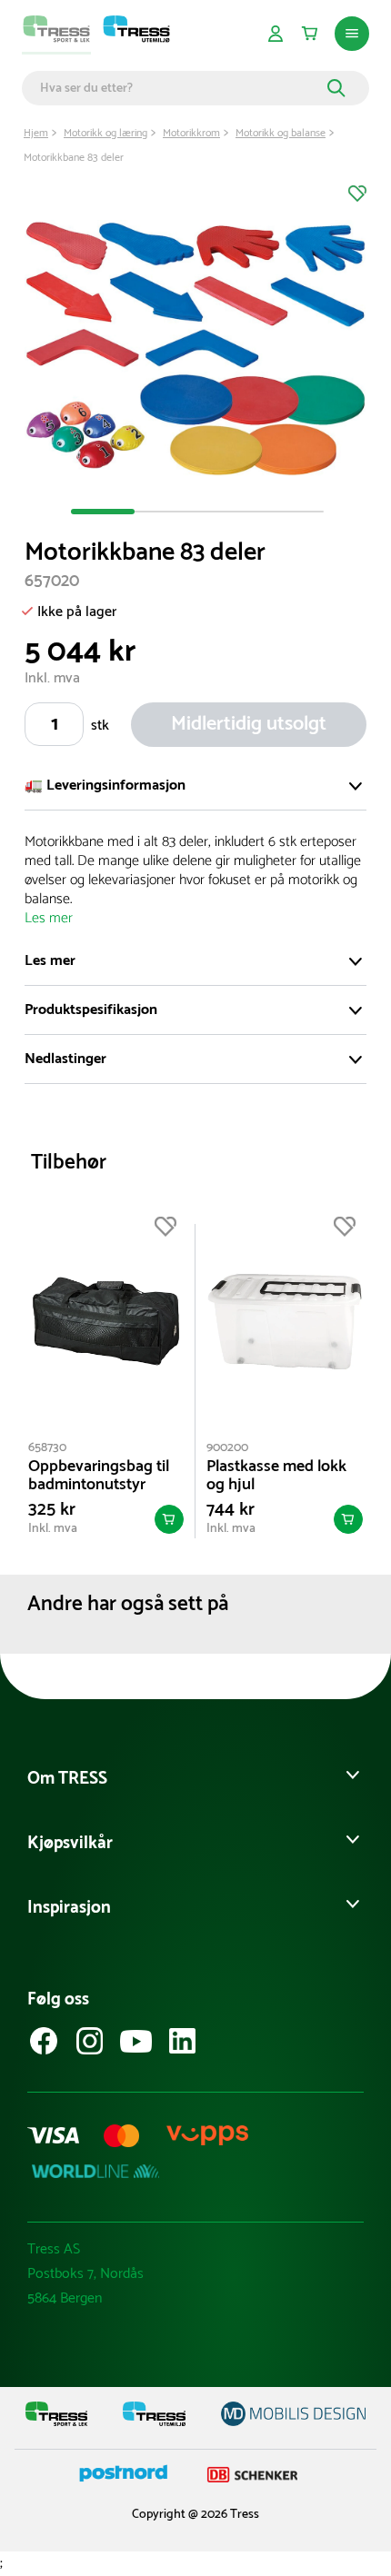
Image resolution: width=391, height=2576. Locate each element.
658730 (47, 1448)
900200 (227, 1448)
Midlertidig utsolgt (249, 724)
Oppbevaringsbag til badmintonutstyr (99, 1476)
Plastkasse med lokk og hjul (276, 1476)
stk (100, 726)
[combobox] (181, 88)
